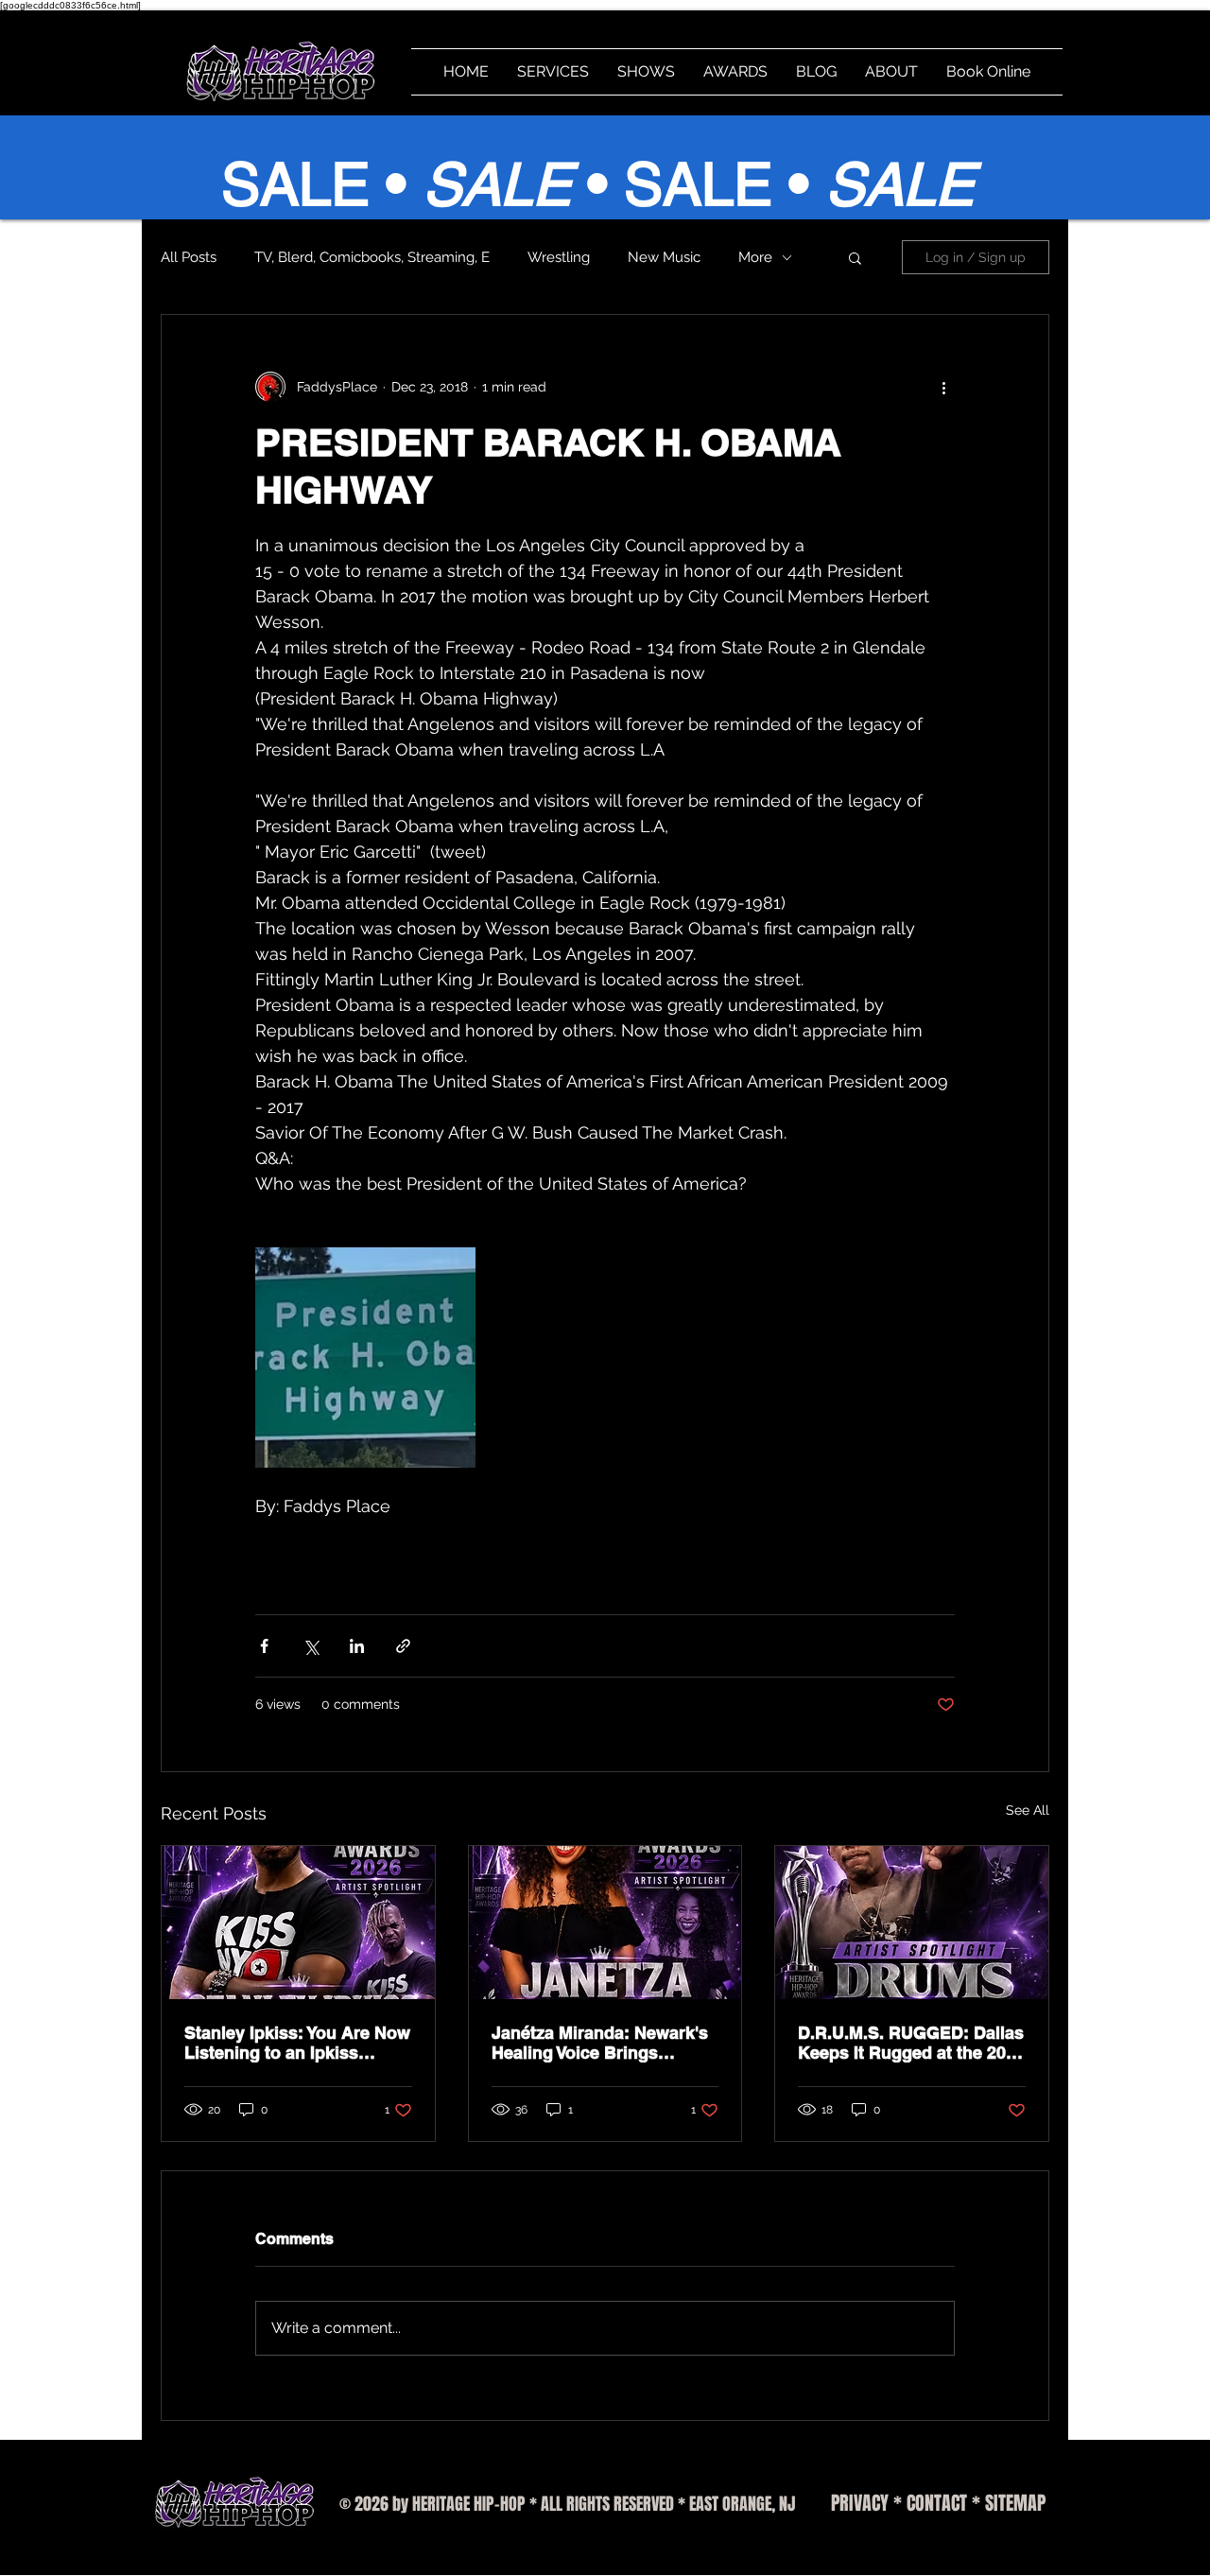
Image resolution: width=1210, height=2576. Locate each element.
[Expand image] (365, 1358)
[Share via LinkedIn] (357, 1646)
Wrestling (559, 257)
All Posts (189, 257)
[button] (855, 257)
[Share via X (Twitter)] (311, 1646)
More (755, 257)
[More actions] (943, 387)
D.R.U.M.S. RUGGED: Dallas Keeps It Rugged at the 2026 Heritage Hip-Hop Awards (911, 2043)
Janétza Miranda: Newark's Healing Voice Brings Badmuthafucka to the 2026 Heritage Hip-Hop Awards (602, 2043)
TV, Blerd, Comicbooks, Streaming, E (372, 257)
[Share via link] (403, 1646)
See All (1028, 1810)
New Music (664, 257)
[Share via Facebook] (264, 1646)
